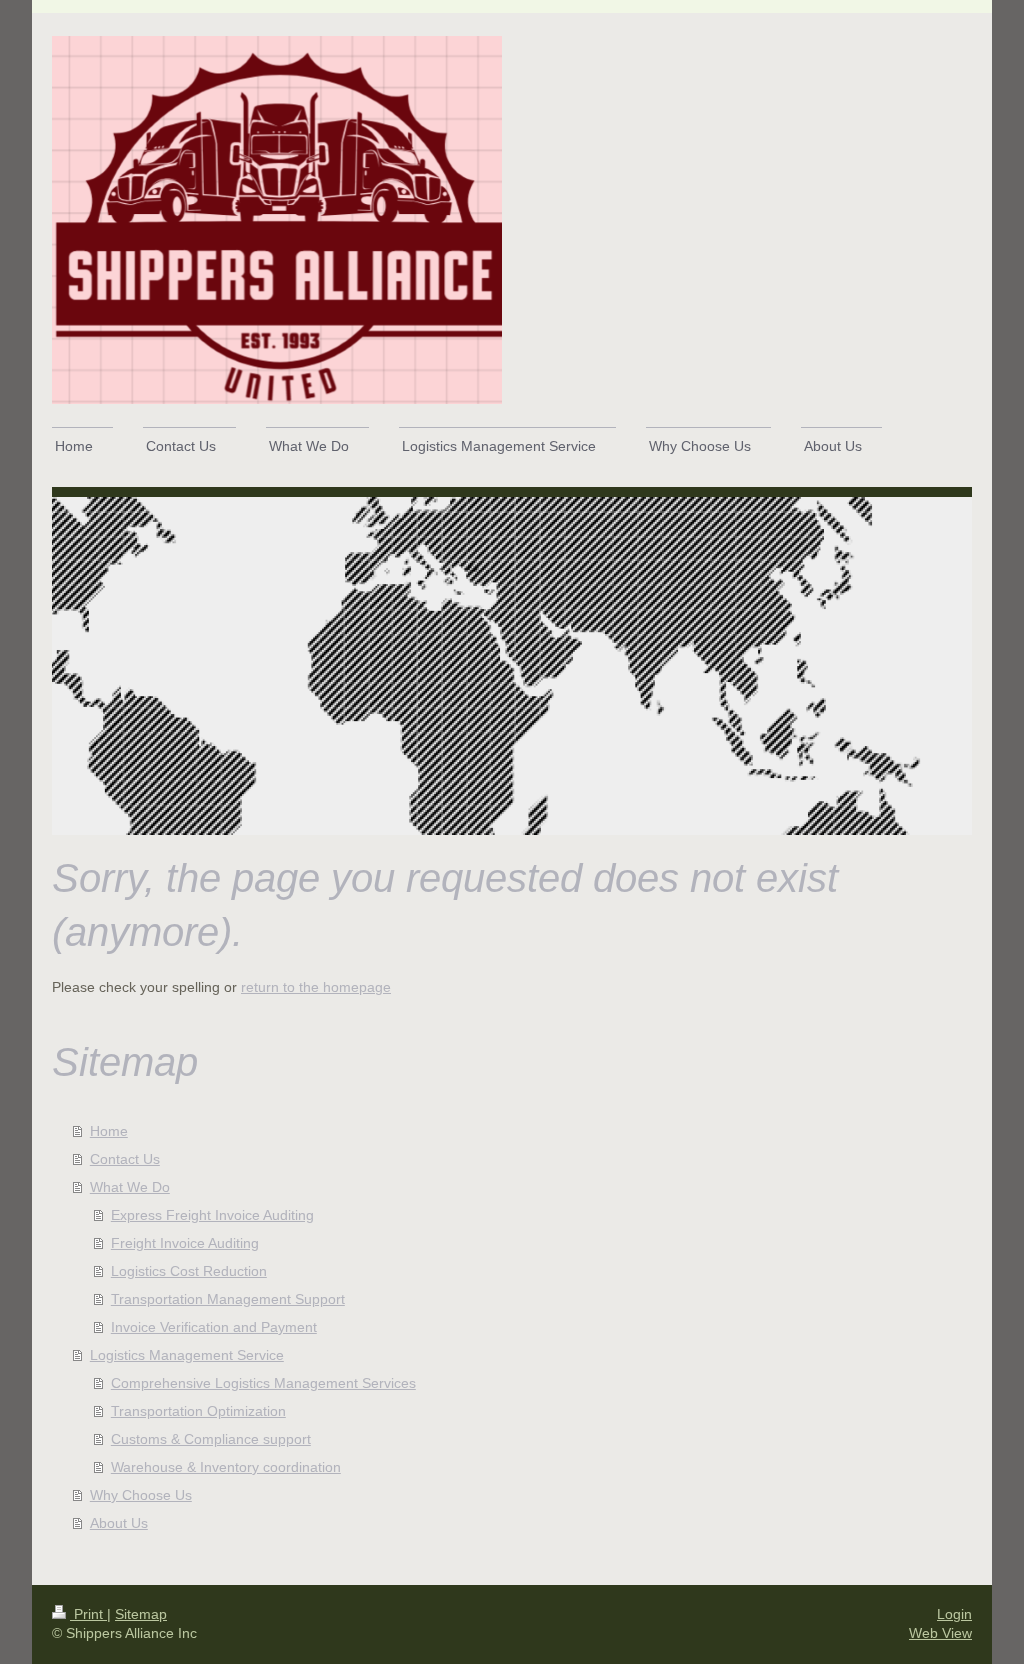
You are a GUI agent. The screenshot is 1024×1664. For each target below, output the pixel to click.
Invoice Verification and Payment (214, 1327)
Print (88, 1614)
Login (954, 1614)
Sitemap (141, 1614)
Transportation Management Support (228, 1299)
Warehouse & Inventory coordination (226, 1467)
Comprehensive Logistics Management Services (263, 1383)
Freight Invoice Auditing (185, 1243)
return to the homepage (316, 987)
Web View (940, 1633)
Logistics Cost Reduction (189, 1271)
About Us (119, 1523)
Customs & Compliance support (211, 1439)
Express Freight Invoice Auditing (212, 1215)
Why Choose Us (141, 1495)
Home (109, 1131)
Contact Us (125, 1159)
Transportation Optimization (198, 1411)
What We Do (130, 1187)
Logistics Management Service (187, 1355)
